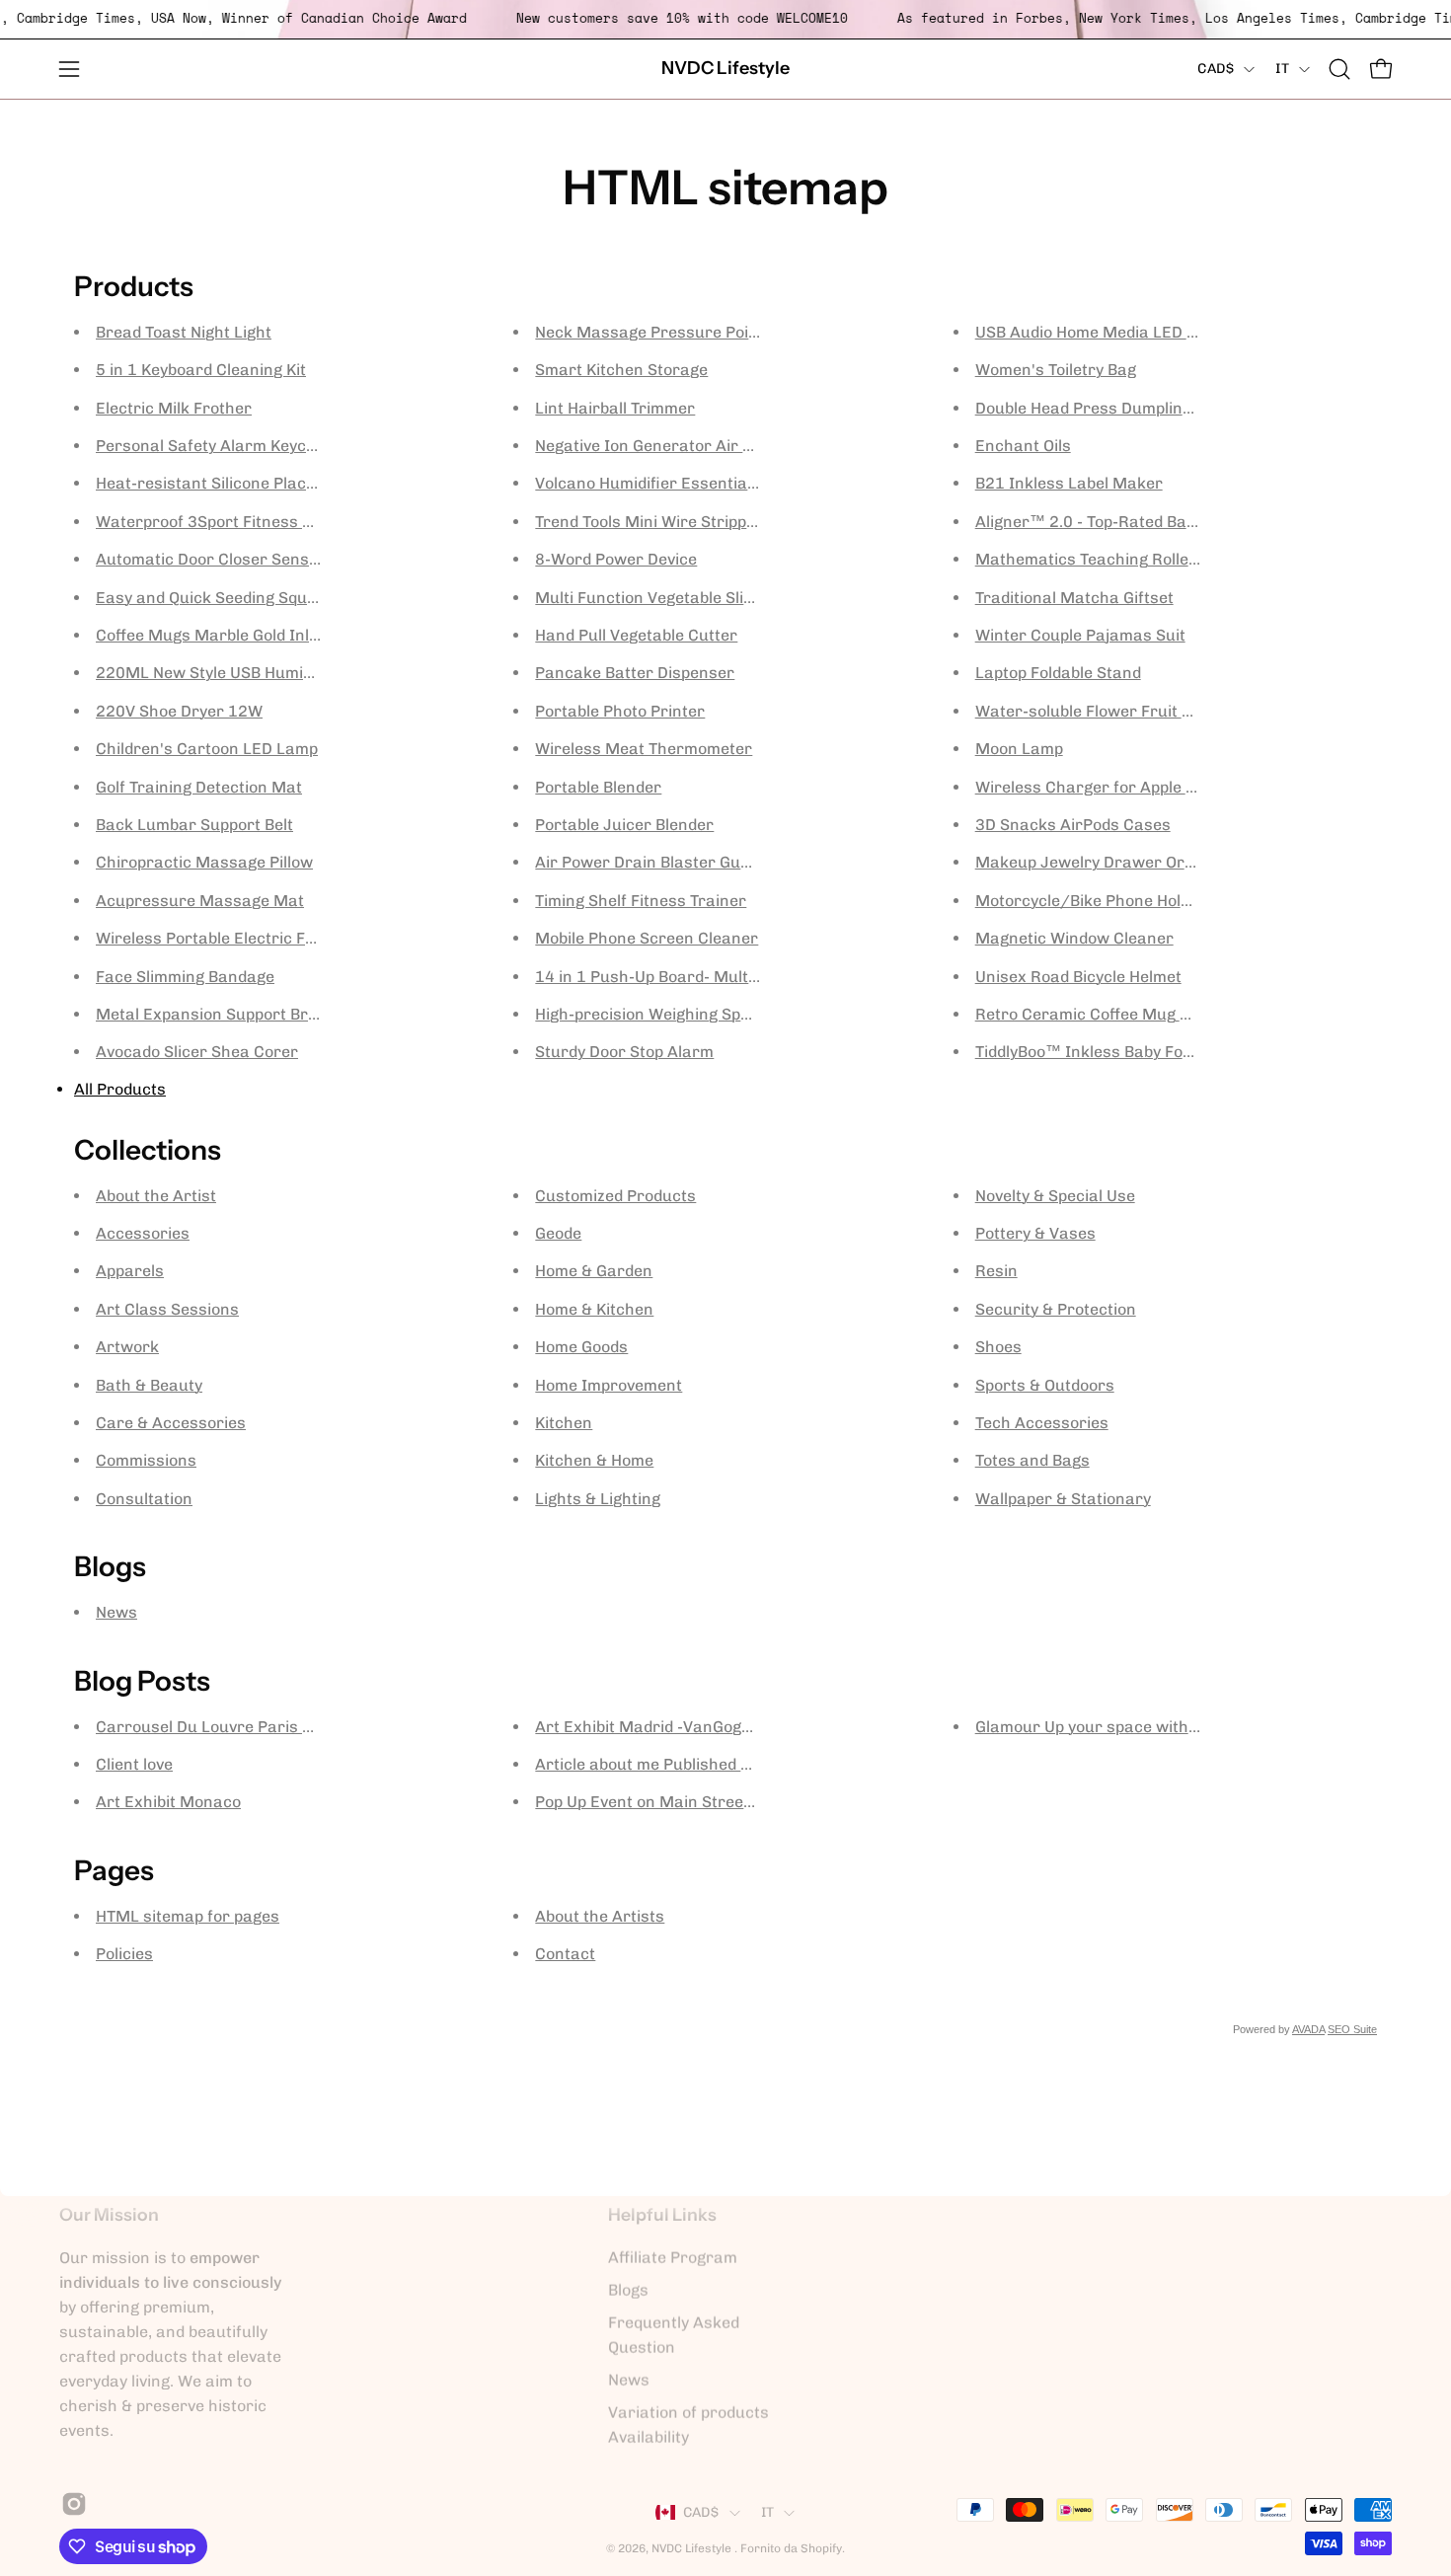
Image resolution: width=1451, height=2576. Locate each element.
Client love (134, 1764)
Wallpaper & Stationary (1063, 1499)
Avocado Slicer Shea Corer (197, 1052)
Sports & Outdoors (1045, 1385)
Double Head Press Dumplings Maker (1115, 408)
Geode (558, 1233)
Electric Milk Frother (174, 408)
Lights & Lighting (598, 1499)
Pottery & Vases (1035, 1233)
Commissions (146, 1460)
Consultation (144, 1499)
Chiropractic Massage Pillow (204, 862)
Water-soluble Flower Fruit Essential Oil (1125, 711)
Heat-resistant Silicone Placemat (220, 483)
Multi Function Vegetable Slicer (652, 598)
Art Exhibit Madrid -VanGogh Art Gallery (686, 1727)
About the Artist (156, 1196)
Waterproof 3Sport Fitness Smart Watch (249, 522)
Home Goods (581, 1347)
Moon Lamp (1019, 749)
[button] (1339, 69)
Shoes (998, 1347)
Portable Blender (598, 787)
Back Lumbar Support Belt (194, 825)
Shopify (821, 2548)
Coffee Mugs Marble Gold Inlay (211, 635)
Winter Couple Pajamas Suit (1080, 635)
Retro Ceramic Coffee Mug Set (1090, 1014)
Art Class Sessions (167, 1309)
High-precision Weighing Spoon (651, 1014)
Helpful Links (662, 2214)
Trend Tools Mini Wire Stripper (649, 522)
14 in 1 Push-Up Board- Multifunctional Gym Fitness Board (755, 977)
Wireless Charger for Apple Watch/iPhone (1136, 787)
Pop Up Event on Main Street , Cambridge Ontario (720, 1802)
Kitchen (564, 1423)
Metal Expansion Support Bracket (223, 1014)
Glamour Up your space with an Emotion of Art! (1152, 1727)
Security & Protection (1056, 1309)
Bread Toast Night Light (184, 332)
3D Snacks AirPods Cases (1073, 825)
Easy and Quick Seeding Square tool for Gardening (285, 598)
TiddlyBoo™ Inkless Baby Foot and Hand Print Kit (1157, 1052)
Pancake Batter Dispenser (635, 673)
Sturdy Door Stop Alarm (624, 1052)
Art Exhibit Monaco (168, 1802)
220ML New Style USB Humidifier (219, 673)
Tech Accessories (1042, 1423)
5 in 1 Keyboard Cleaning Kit (201, 370)
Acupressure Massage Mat (200, 901)
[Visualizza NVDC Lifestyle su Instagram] (71, 2504)
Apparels (130, 1271)
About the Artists (600, 1916)
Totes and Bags (1032, 1460)
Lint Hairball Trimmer (615, 408)
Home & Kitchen (594, 1309)
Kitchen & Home (594, 1460)
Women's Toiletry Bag (1056, 370)
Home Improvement (609, 1385)
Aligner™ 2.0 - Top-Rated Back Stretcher (1129, 522)
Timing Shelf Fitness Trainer (641, 901)
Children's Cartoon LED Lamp (207, 749)
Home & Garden (594, 1271)
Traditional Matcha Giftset (1074, 598)
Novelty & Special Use (1055, 1196)
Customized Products (615, 1196)
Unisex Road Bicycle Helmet (1078, 977)
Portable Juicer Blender (624, 825)
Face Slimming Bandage (185, 977)
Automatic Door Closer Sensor (211, 559)
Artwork (127, 1347)
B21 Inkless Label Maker (1069, 483)
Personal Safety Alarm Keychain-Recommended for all (300, 446)
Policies (124, 1954)
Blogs (628, 2290)
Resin (996, 1271)
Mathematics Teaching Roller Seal (1104, 559)
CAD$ (1216, 69)
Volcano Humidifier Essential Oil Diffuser (687, 483)
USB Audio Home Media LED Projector (1116, 332)
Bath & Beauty (149, 1385)
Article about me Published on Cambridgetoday (711, 1764)
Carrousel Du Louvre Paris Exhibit (225, 1727)
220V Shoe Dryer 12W (179, 711)
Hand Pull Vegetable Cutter (636, 635)
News (116, 1612)
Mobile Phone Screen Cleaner (647, 938)
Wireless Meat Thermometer (644, 749)
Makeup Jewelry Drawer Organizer (1108, 862)
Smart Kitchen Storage (621, 370)
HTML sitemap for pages (188, 1916)
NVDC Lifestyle (725, 68)
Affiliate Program (673, 2258)
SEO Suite (1352, 2029)
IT (1282, 69)
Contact (565, 1954)
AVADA (1308, 2029)
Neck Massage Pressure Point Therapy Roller (707, 332)
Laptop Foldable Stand (1058, 673)
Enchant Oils (1023, 446)
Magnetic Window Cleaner (1074, 938)
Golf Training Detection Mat (199, 787)
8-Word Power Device (616, 559)
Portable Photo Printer (620, 711)
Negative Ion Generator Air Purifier (668, 446)
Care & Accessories (171, 1423)
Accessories (143, 1233)
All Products (120, 1089)
